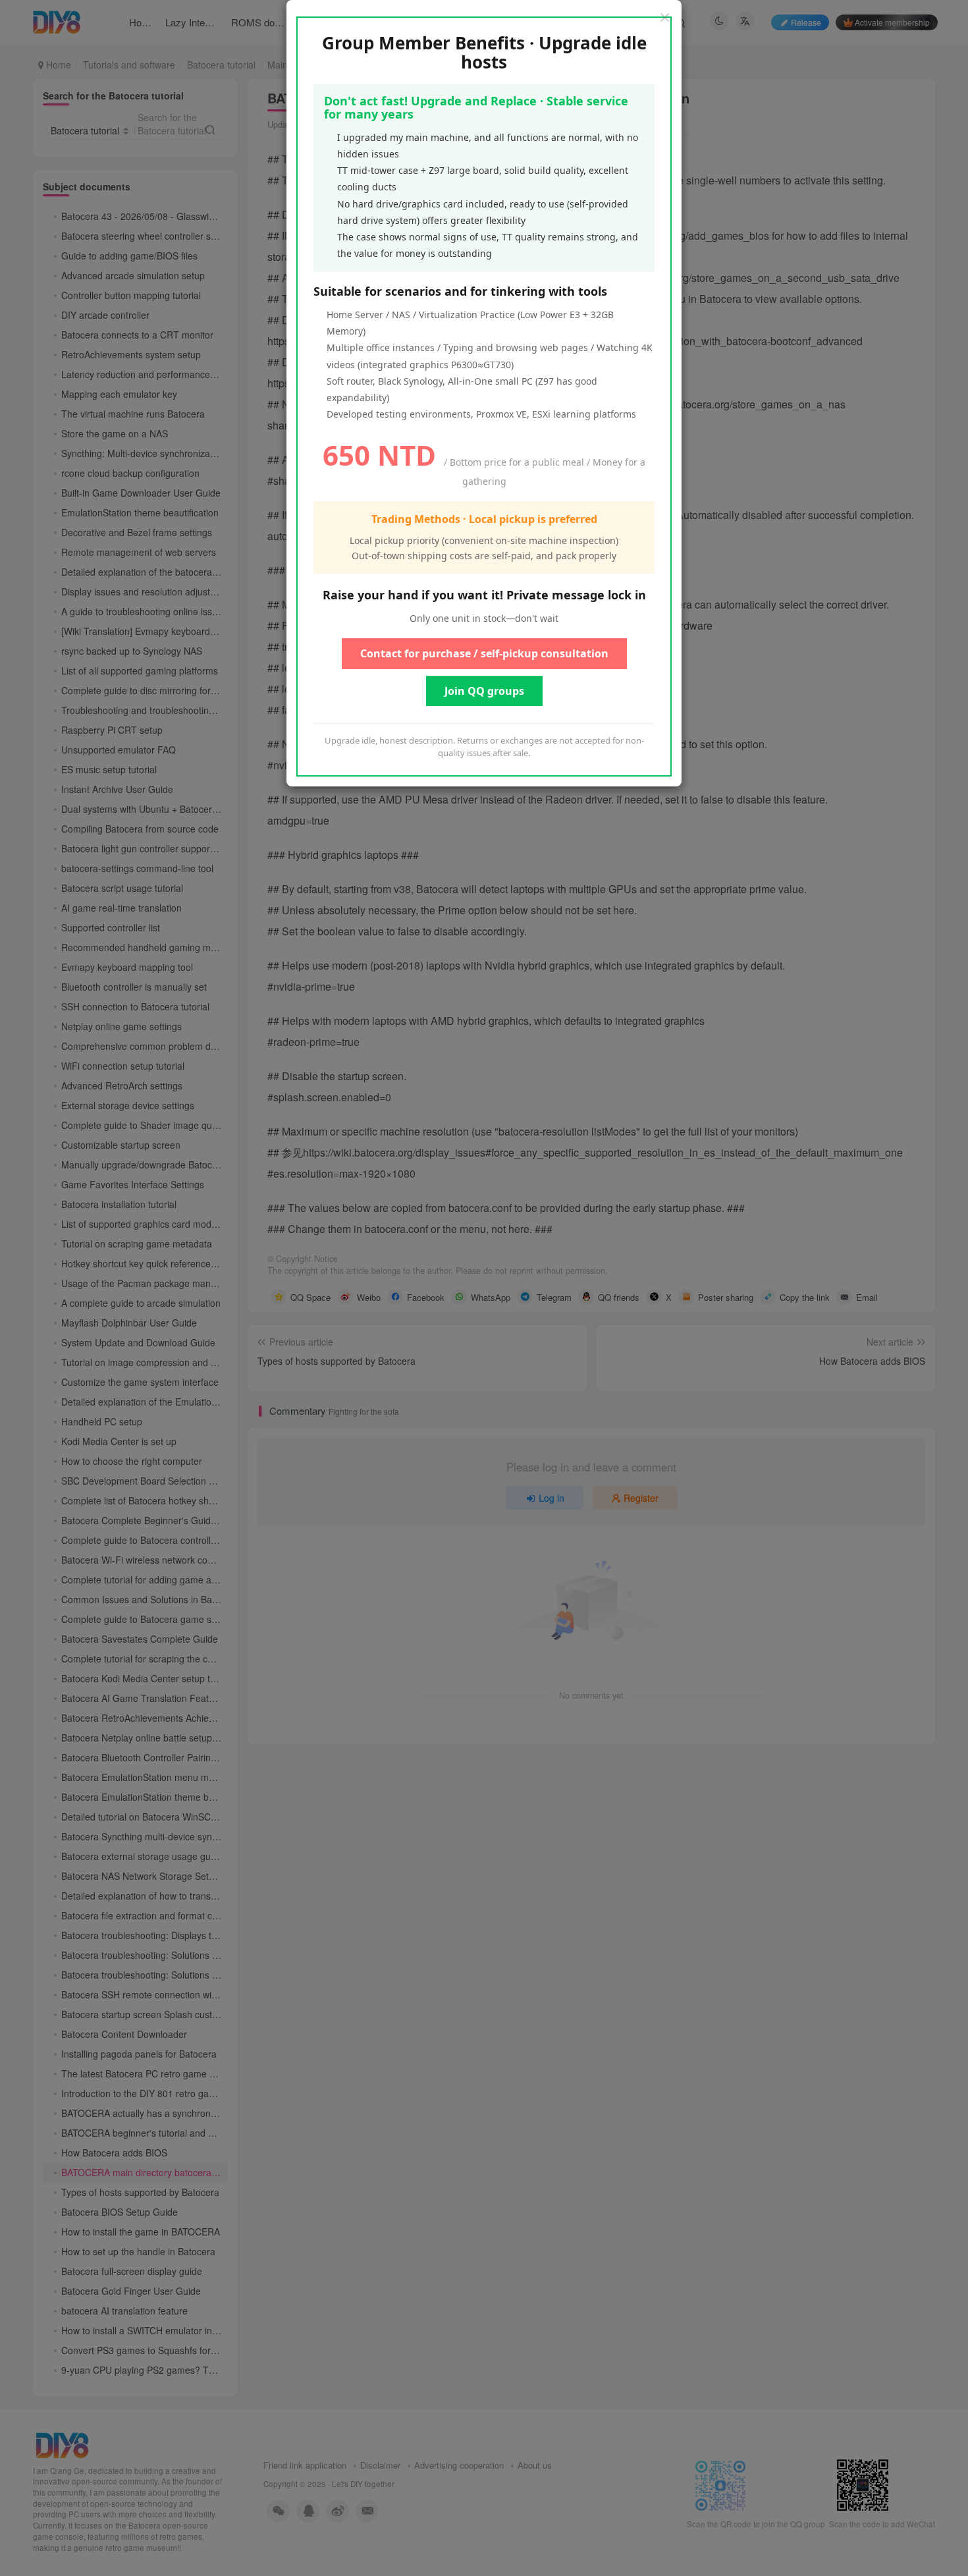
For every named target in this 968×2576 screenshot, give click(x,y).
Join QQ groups (484, 691)
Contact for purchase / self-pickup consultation (484, 653)
